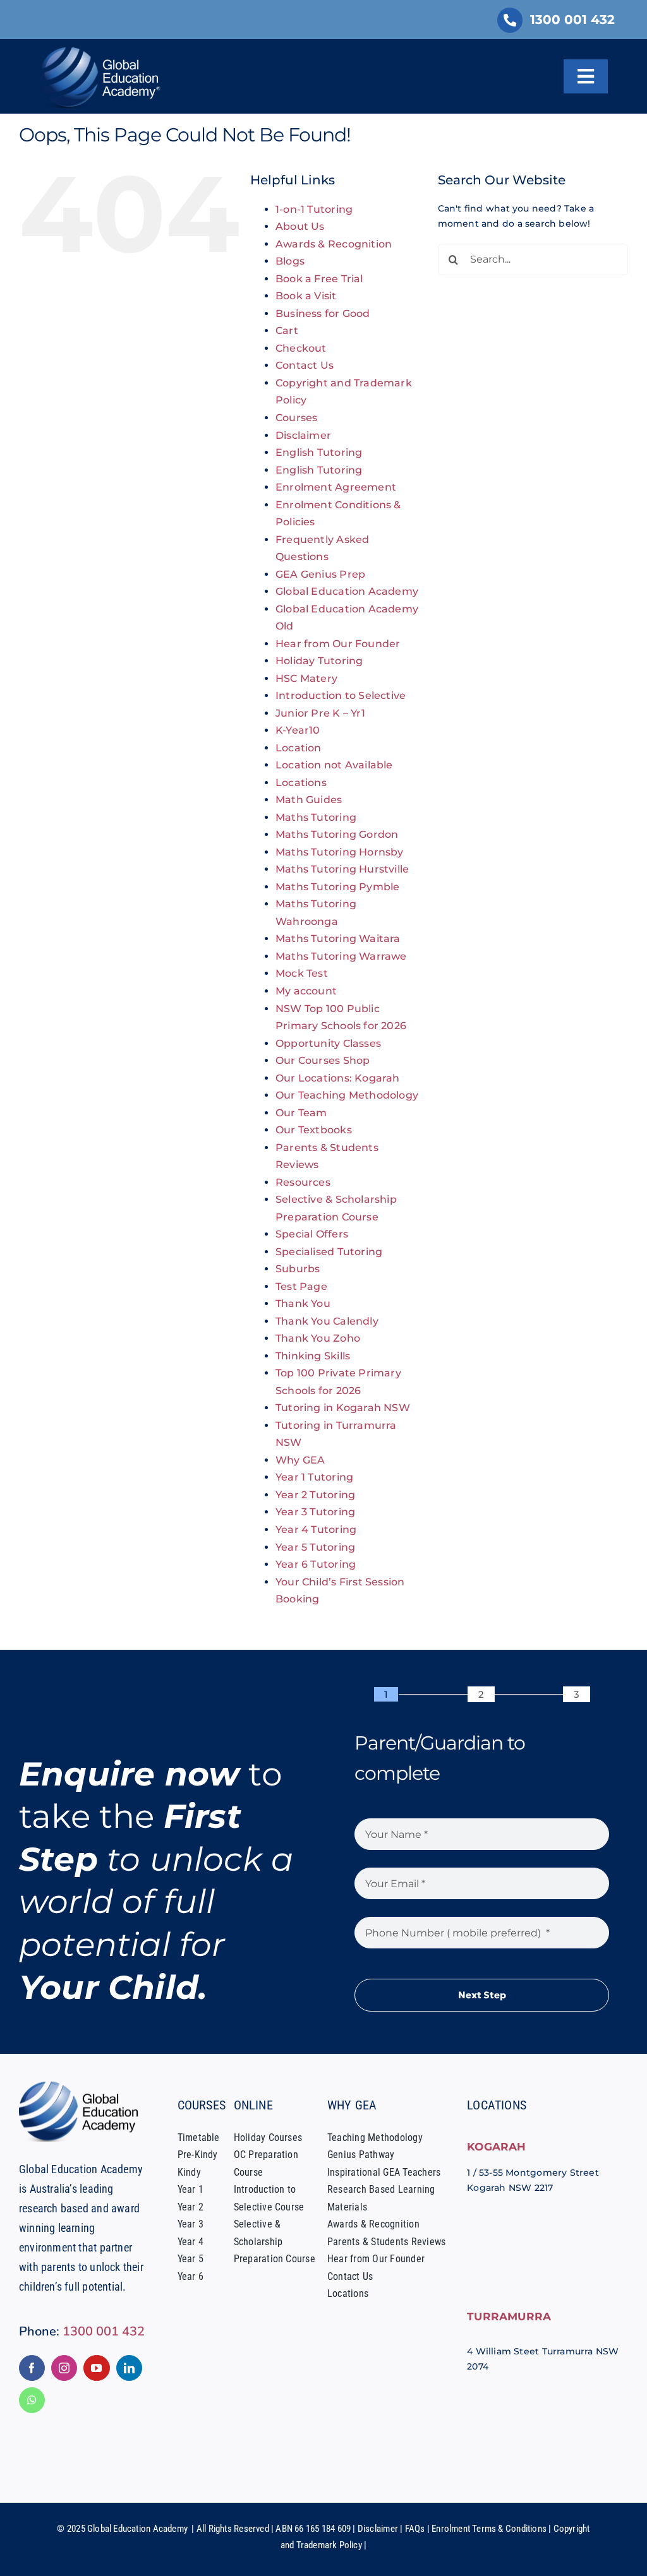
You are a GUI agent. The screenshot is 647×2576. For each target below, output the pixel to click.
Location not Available (334, 765)
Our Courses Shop (323, 1060)
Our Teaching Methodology (347, 1095)
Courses (296, 418)
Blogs (290, 261)
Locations (301, 783)
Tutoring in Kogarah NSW (343, 1408)
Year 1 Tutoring (314, 1477)
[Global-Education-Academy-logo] (82, 2086)
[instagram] (64, 2368)
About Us (300, 226)
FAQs (415, 2529)
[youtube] (96, 2368)
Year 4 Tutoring (316, 1529)
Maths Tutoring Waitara (338, 939)
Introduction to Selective (341, 695)
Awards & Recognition (334, 244)
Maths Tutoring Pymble (337, 887)
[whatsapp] (32, 2400)
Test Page (301, 1286)
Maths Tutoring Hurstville (342, 869)
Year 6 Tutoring (316, 1564)
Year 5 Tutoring (315, 1547)
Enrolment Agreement (336, 487)
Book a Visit (306, 296)
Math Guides (309, 800)
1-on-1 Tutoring (314, 209)
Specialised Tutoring (329, 1252)
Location (299, 748)
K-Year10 (298, 730)
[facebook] (32, 2368)
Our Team (301, 1113)
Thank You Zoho (318, 1338)
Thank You (303, 1303)
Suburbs (298, 1269)
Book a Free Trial (319, 279)
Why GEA (300, 1460)
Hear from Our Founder (338, 644)
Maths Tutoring (316, 817)
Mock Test (302, 973)
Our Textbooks (314, 1130)
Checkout (301, 348)
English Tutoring (319, 452)
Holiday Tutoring (319, 661)
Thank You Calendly (327, 1321)
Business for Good (323, 313)
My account (306, 991)
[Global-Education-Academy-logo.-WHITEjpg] (102, 52)
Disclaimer (303, 435)
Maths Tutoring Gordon (337, 834)
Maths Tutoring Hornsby (340, 852)
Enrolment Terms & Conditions (489, 2529)
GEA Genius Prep (320, 574)
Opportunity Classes (328, 1043)
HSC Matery (306, 678)
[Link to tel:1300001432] (510, 20)
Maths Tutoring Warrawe (341, 956)
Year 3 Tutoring (315, 1512)
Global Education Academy (347, 591)
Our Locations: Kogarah (338, 1078)
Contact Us (305, 365)
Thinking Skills (313, 1356)
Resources (303, 1182)
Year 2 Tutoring (315, 1495)
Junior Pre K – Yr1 (320, 713)
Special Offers (312, 1234)
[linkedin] (129, 2368)
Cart (287, 331)
